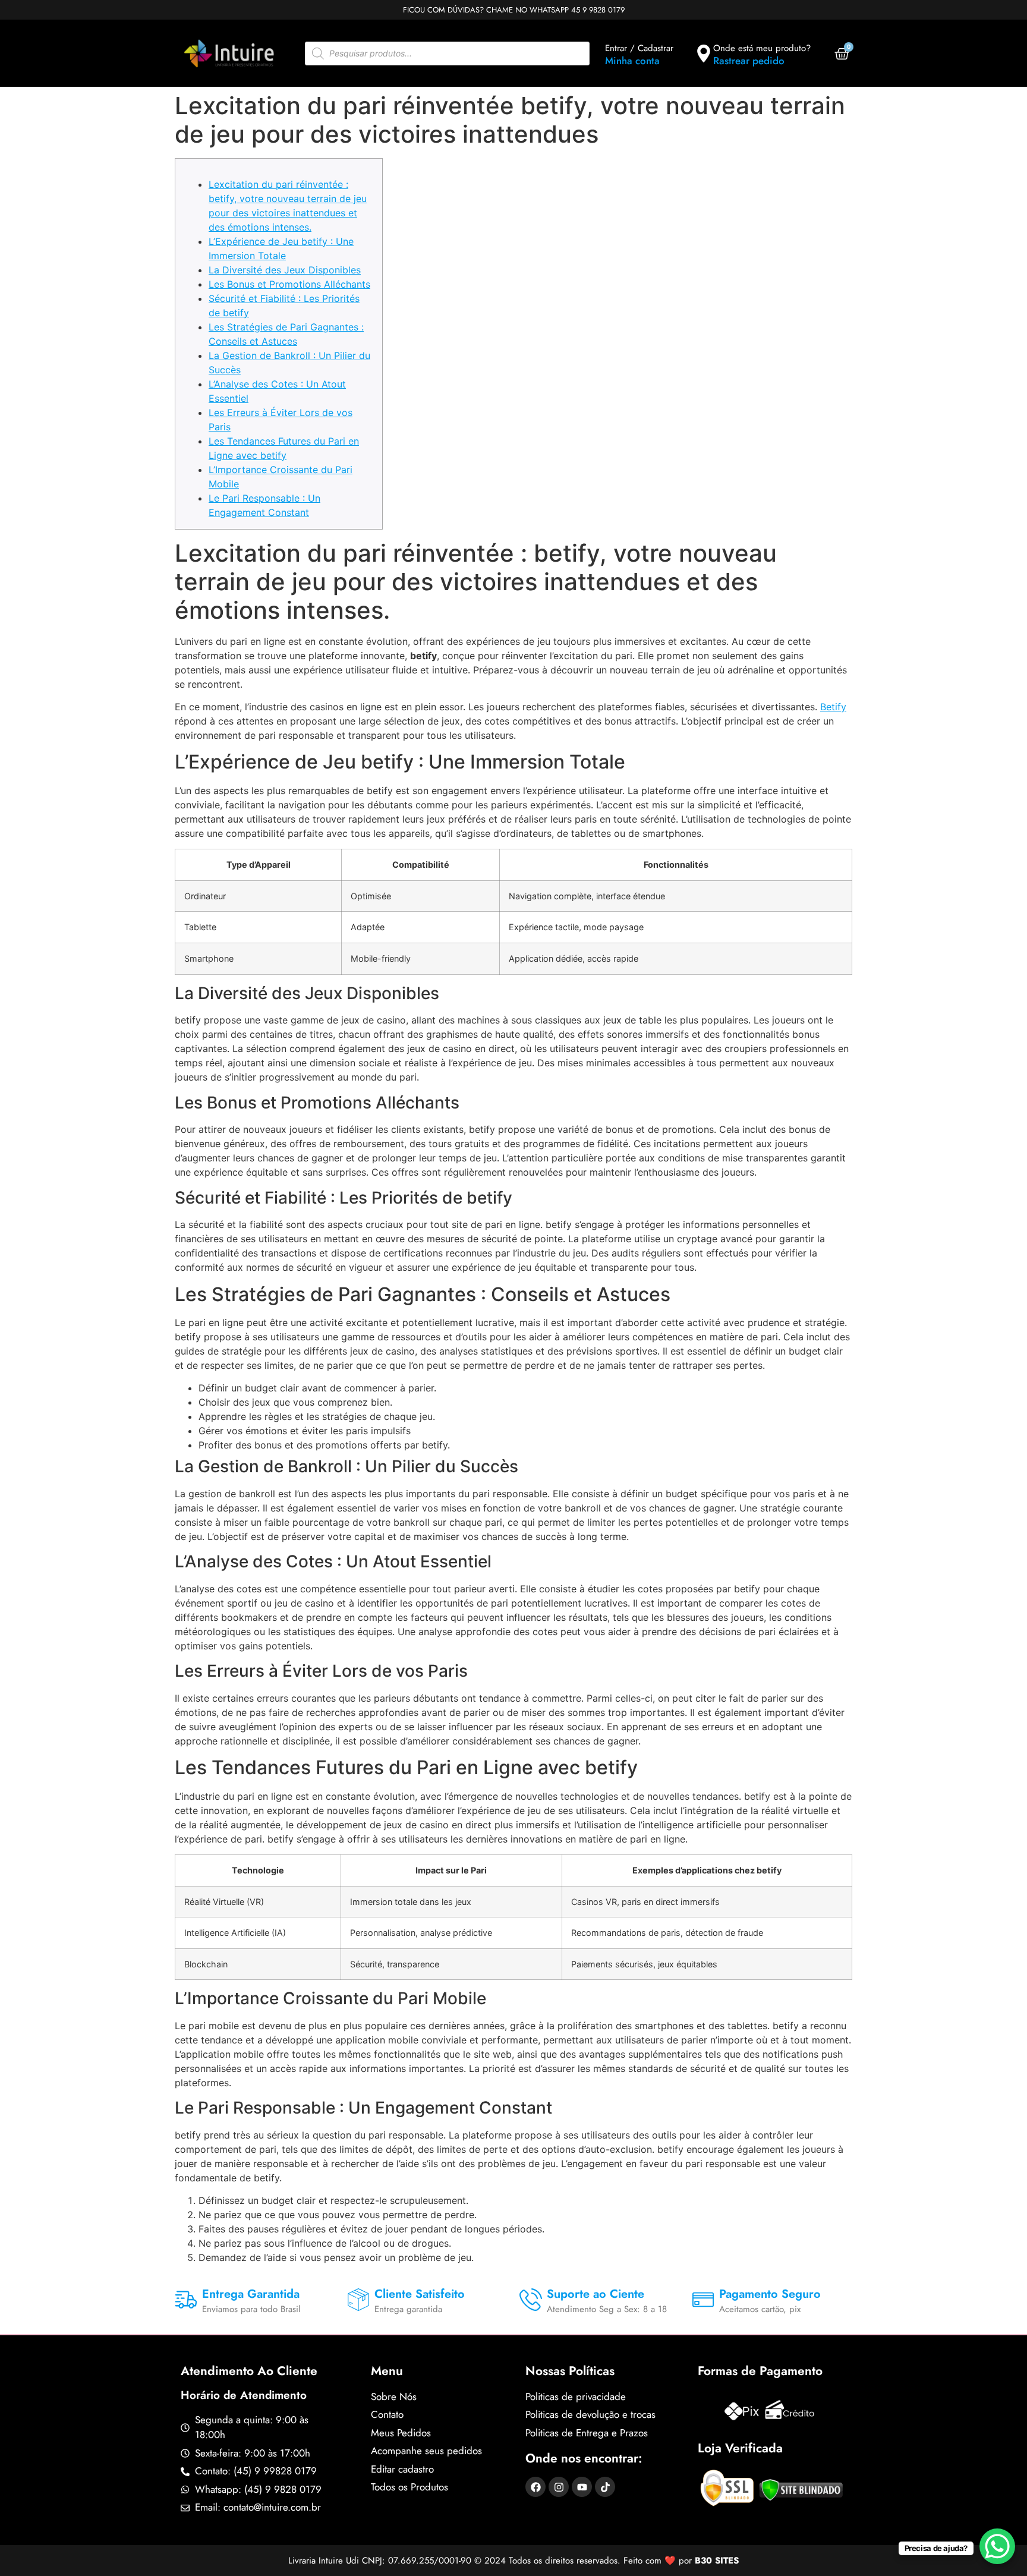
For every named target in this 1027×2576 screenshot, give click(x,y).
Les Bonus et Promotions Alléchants (289, 284)
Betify (833, 707)
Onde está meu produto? (762, 48)
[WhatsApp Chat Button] (997, 2546)
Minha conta (632, 61)
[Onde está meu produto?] (704, 53)
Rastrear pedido (749, 61)
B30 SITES (717, 2561)
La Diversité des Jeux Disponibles (285, 270)
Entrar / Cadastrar (639, 48)
